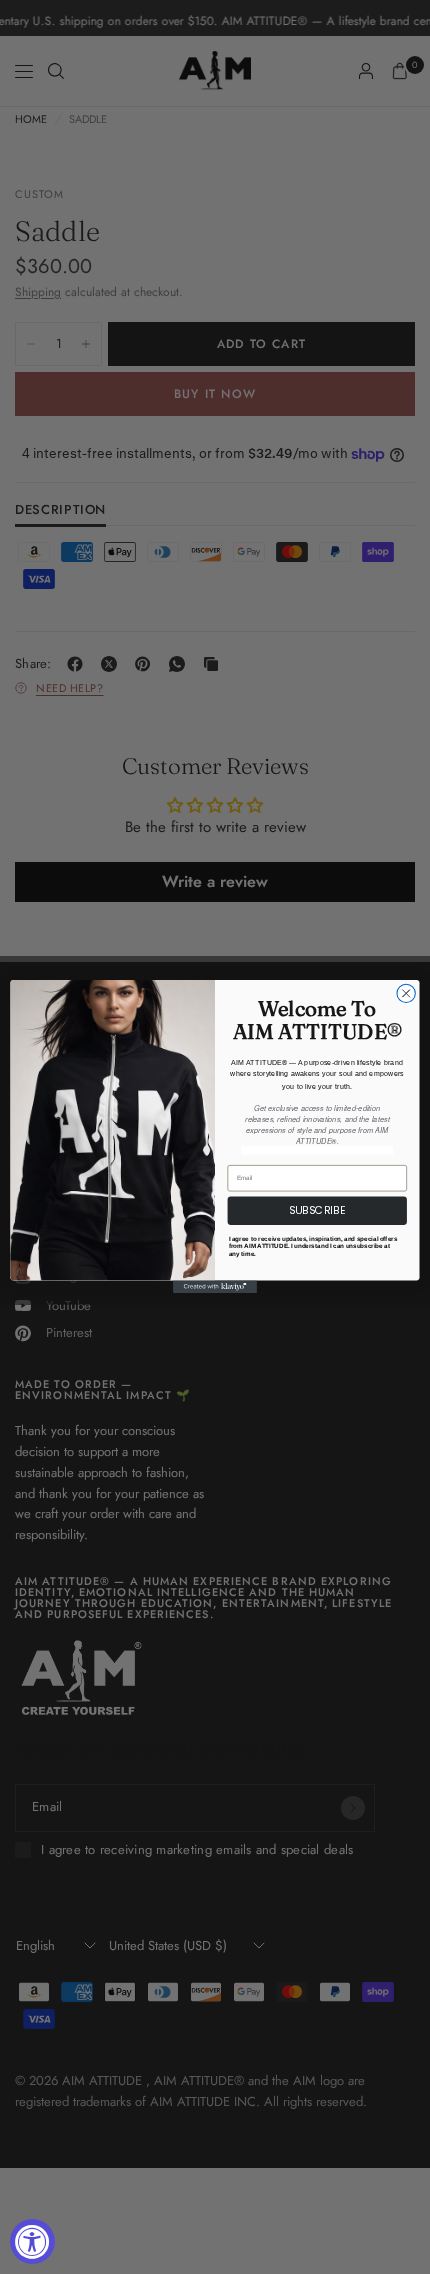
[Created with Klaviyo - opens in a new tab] (215, 1287)
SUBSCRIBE (317, 1211)
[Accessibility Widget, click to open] (32, 2241)
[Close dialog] (406, 994)
